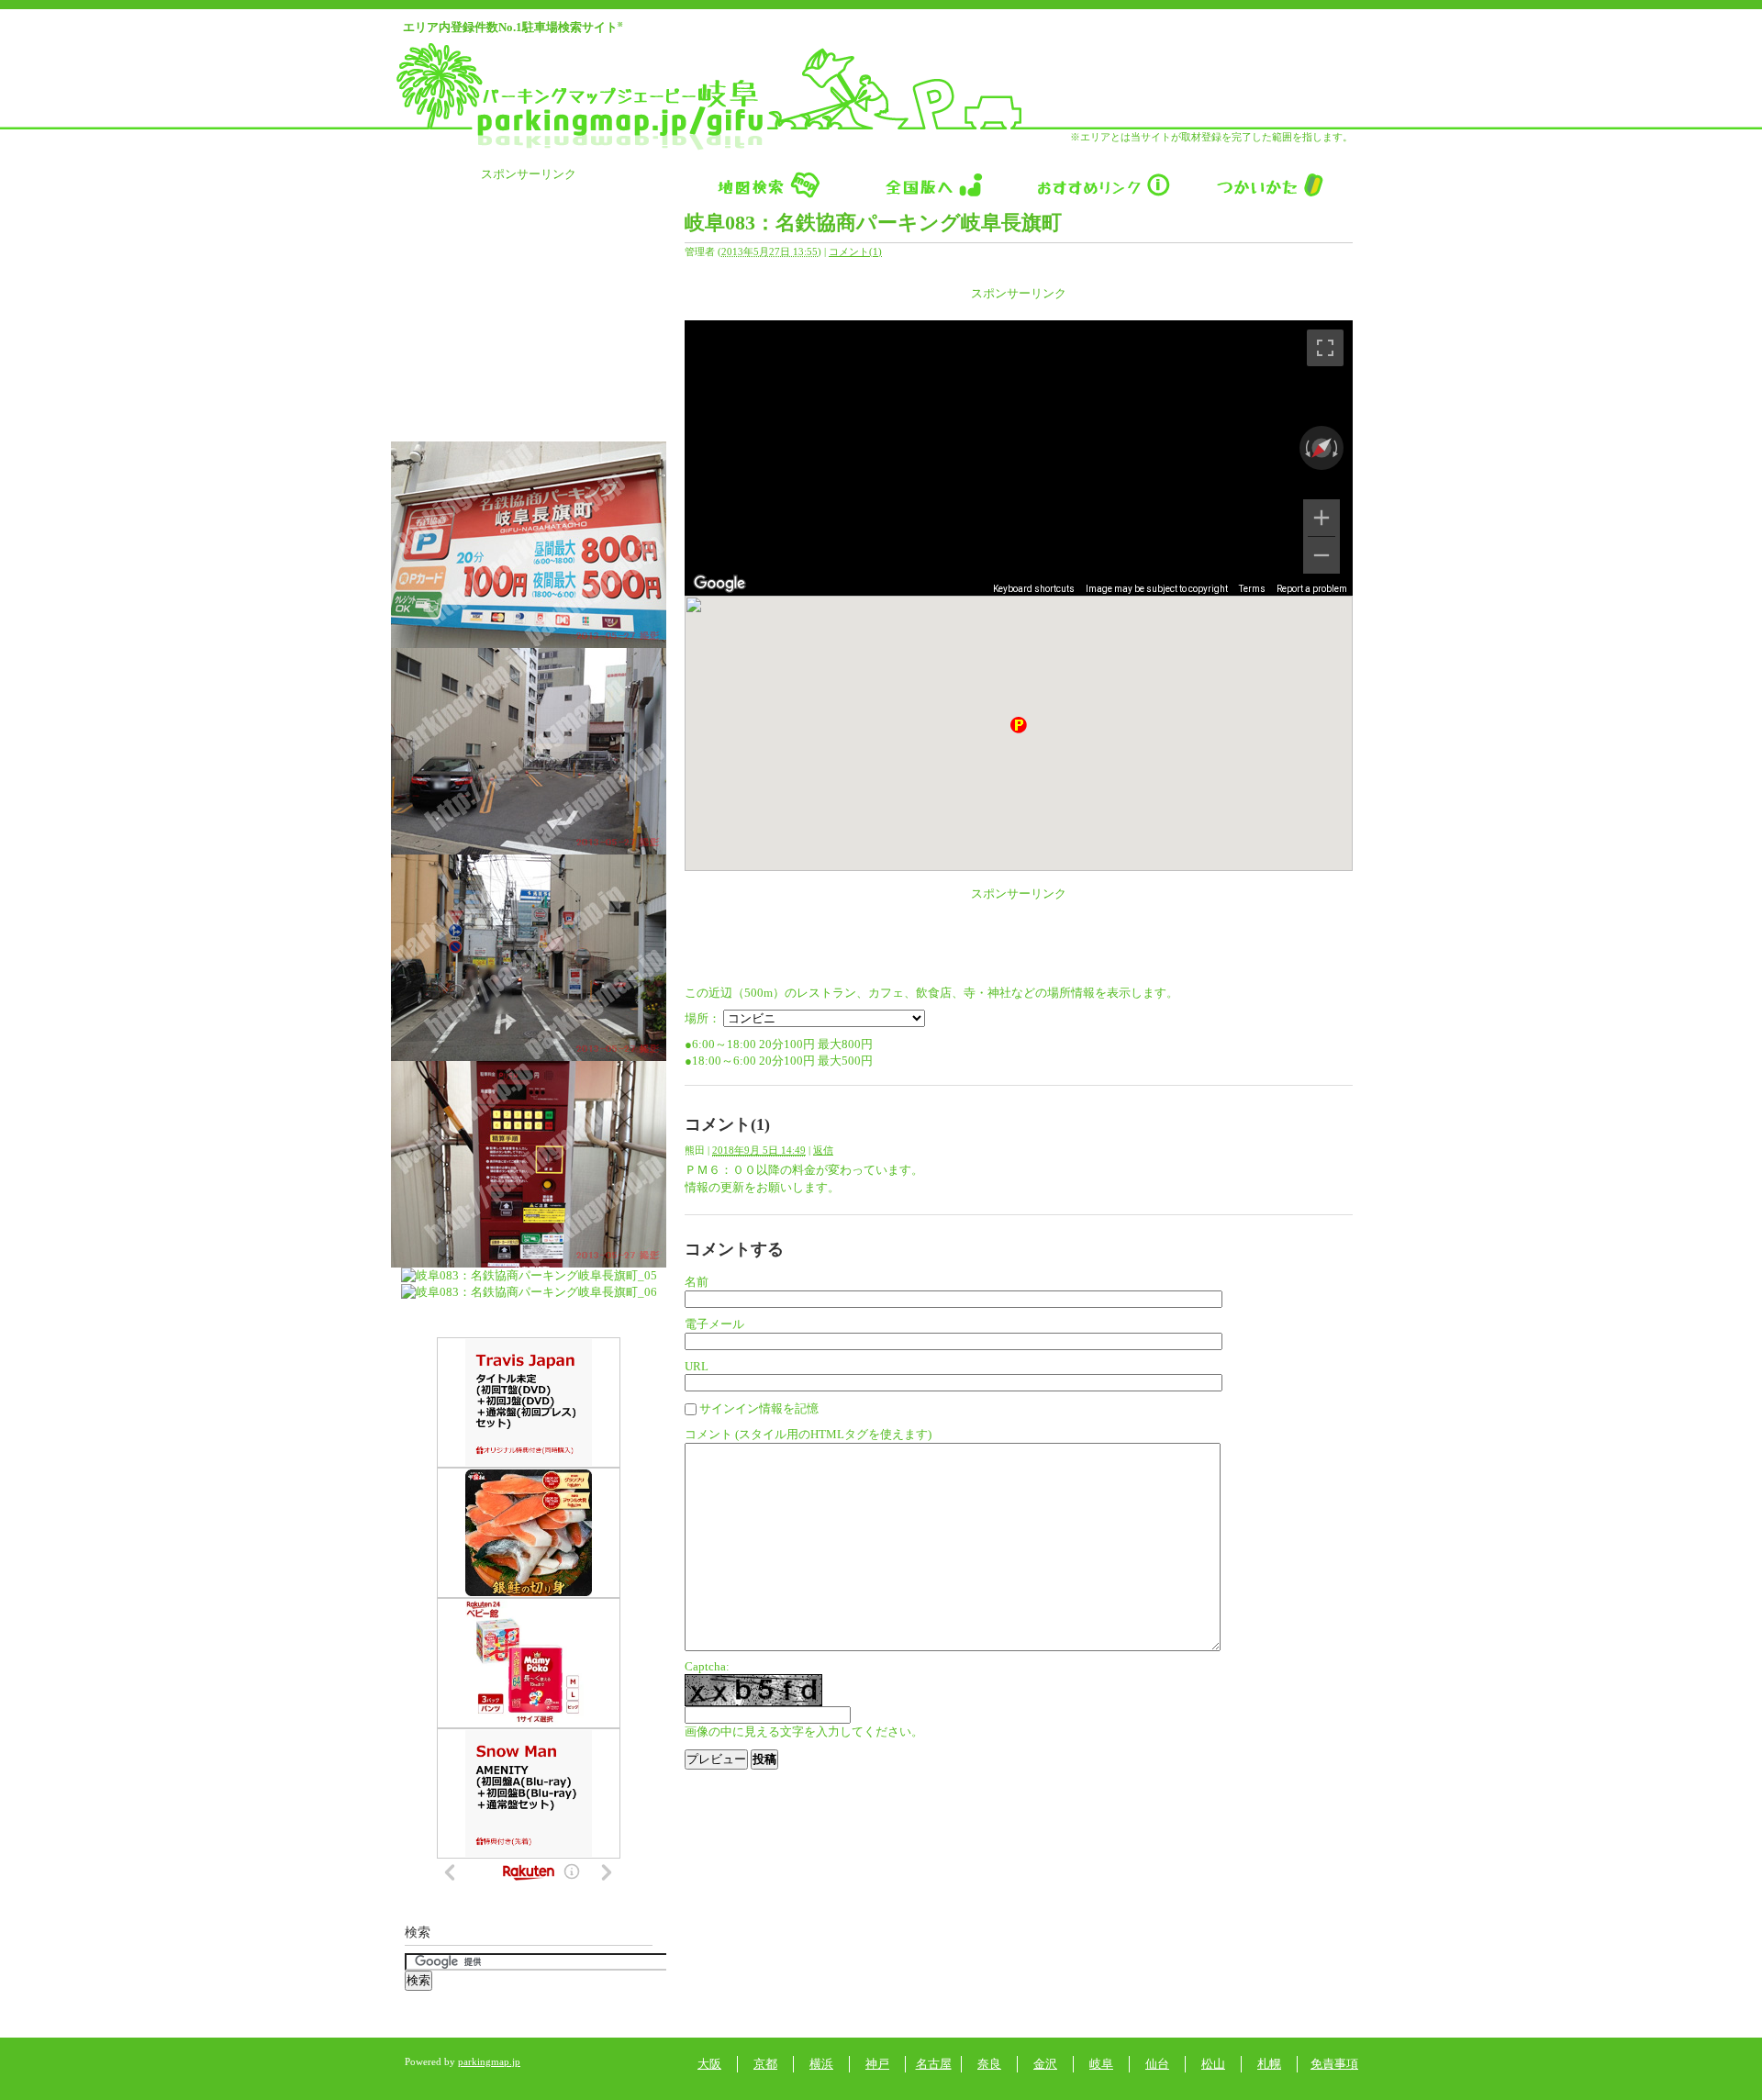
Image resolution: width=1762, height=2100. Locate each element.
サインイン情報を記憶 (759, 1408)
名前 (697, 1282)
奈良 (989, 2064)
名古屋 (934, 2064)
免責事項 (1334, 2064)
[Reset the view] (1321, 448)
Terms (1252, 589)
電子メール (714, 1324)
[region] (1019, 458)
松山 (1213, 2064)
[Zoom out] (1321, 555)
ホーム (768, 184)
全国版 (935, 184)
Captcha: (707, 1666)
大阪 (709, 2064)
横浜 (821, 2064)
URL (697, 1366)
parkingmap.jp (489, 2061)
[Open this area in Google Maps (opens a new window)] (719, 584)
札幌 (1269, 2064)
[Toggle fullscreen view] (1325, 348)
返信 (823, 1150)
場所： (703, 1018)
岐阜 (1101, 2064)
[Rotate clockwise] (1337, 448)
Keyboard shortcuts (1034, 589)
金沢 (1045, 2064)
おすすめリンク (1102, 184)
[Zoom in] (1321, 518)
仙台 (1157, 2064)
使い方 (1269, 184)
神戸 (877, 2064)
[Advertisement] (1019, 309)
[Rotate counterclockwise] (1306, 448)
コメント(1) (855, 251)
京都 (765, 2064)
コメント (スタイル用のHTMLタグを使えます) (808, 1434)
